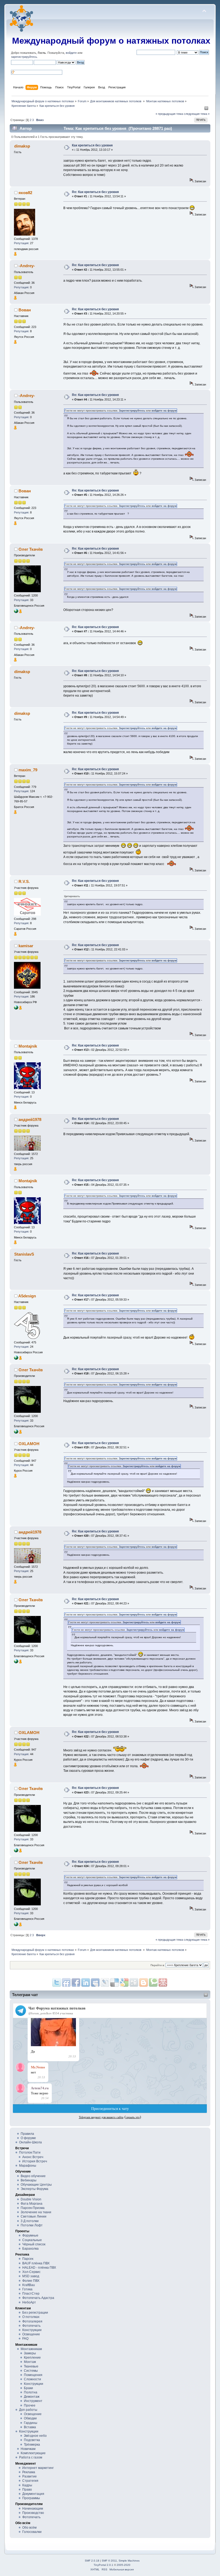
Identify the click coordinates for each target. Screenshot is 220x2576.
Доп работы (28, 2410)
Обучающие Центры (36, 2185)
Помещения (33, 2375)
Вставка (30, 2427)
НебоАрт (29, 2302)
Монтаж (30, 2362)
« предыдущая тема (169, 114)
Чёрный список (34, 2244)
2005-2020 (124, 2565)
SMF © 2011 (109, 2561)
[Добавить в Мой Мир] (105, 1982)
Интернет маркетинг (38, 2468)
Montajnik (28, 1046)
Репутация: (22, 243)
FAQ (25, 2339)
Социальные (32, 2240)
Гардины (31, 2423)
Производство (33, 2513)
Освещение (31, 2334)
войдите (71, 53)
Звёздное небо (35, 2436)
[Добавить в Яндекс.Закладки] (86, 1982)
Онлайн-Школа (30, 2142)
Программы (31, 2498)
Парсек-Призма (33, 2208)
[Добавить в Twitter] (57, 1982)
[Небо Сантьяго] (16, 1009)
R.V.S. (24, 881)
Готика (27, 2289)
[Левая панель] (206, 109)
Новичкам (28, 2449)
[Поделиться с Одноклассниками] (134, 1982)
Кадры (27, 2485)
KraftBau (29, 2285)
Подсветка (32, 2440)
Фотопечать (31, 2326)
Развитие (30, 2476)
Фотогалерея (32, 2321)
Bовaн (25, 310)
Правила (27, 2134)
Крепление (32, 2358)
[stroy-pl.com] (16, 612)
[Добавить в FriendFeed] (66, 1982)
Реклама (29, 2472)
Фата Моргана (32, 2204)
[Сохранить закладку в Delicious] (124, 1982)
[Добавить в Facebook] (76, 1982)
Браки (28, 2388)
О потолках (31, 2317)
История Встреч (35, 2161)
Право (27, 2490)
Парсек (28, 2259)
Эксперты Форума (34, 2189)
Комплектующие (33, 2453)
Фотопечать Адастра (38, 2298)
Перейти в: (158, 1965)
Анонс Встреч (33, 2157)
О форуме (28, 2138)
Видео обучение (33, 2176)
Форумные (30, 2235)
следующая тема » (197, 114)
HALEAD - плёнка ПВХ (39, 2268)
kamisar (26, 946)
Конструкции (32, 2330)
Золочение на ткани (36, 2212)
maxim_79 (28, 770)
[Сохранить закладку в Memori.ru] (163, 1982)
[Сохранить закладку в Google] (144, 1982)
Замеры (30, 2353)
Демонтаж (32, 2397)
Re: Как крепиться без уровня (95, 192)
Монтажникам (31, 2349)
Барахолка (30, 2249)
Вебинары (29, 2180)
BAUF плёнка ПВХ (36, 2263)
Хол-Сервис (31, 2272)
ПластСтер (31, 2294)
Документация (33, 2494)
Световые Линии (34, 2216)
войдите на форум (164, 411)
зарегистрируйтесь (24, 57)
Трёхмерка (32, 2445)
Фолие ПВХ (31, 2281)
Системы (31, 2371)
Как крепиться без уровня (92, 145)
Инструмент (33, 2401)
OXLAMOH (29, 1444)
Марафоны (28, 2166)
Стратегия (30, 2481)
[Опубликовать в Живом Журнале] (115, 1982)
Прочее (30, 2405)
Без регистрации (35, 2313)
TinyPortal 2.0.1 (103, 2565)
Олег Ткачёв (31, 549)
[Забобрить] (153, 1982)
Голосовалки (32, 2532)
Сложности (32, 2379)
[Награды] (15, 255)
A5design (27, 1296)
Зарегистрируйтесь (132, 411)
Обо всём (29, 2528)
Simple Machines (129, 2561)
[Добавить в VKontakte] (95, 1982)
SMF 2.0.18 (92, 2561)
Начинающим (33, 2509)
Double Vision (31, 2199)
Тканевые (31, 2366)
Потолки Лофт (32, 2225)
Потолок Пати (30, 2152)
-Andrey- (27, 266)
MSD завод (31, 2276)
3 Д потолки (30, 2221)
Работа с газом (31, 2457)
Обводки (30, 2418)
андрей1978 (30, 1119)
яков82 (25, 193)
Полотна (31, 2392)
